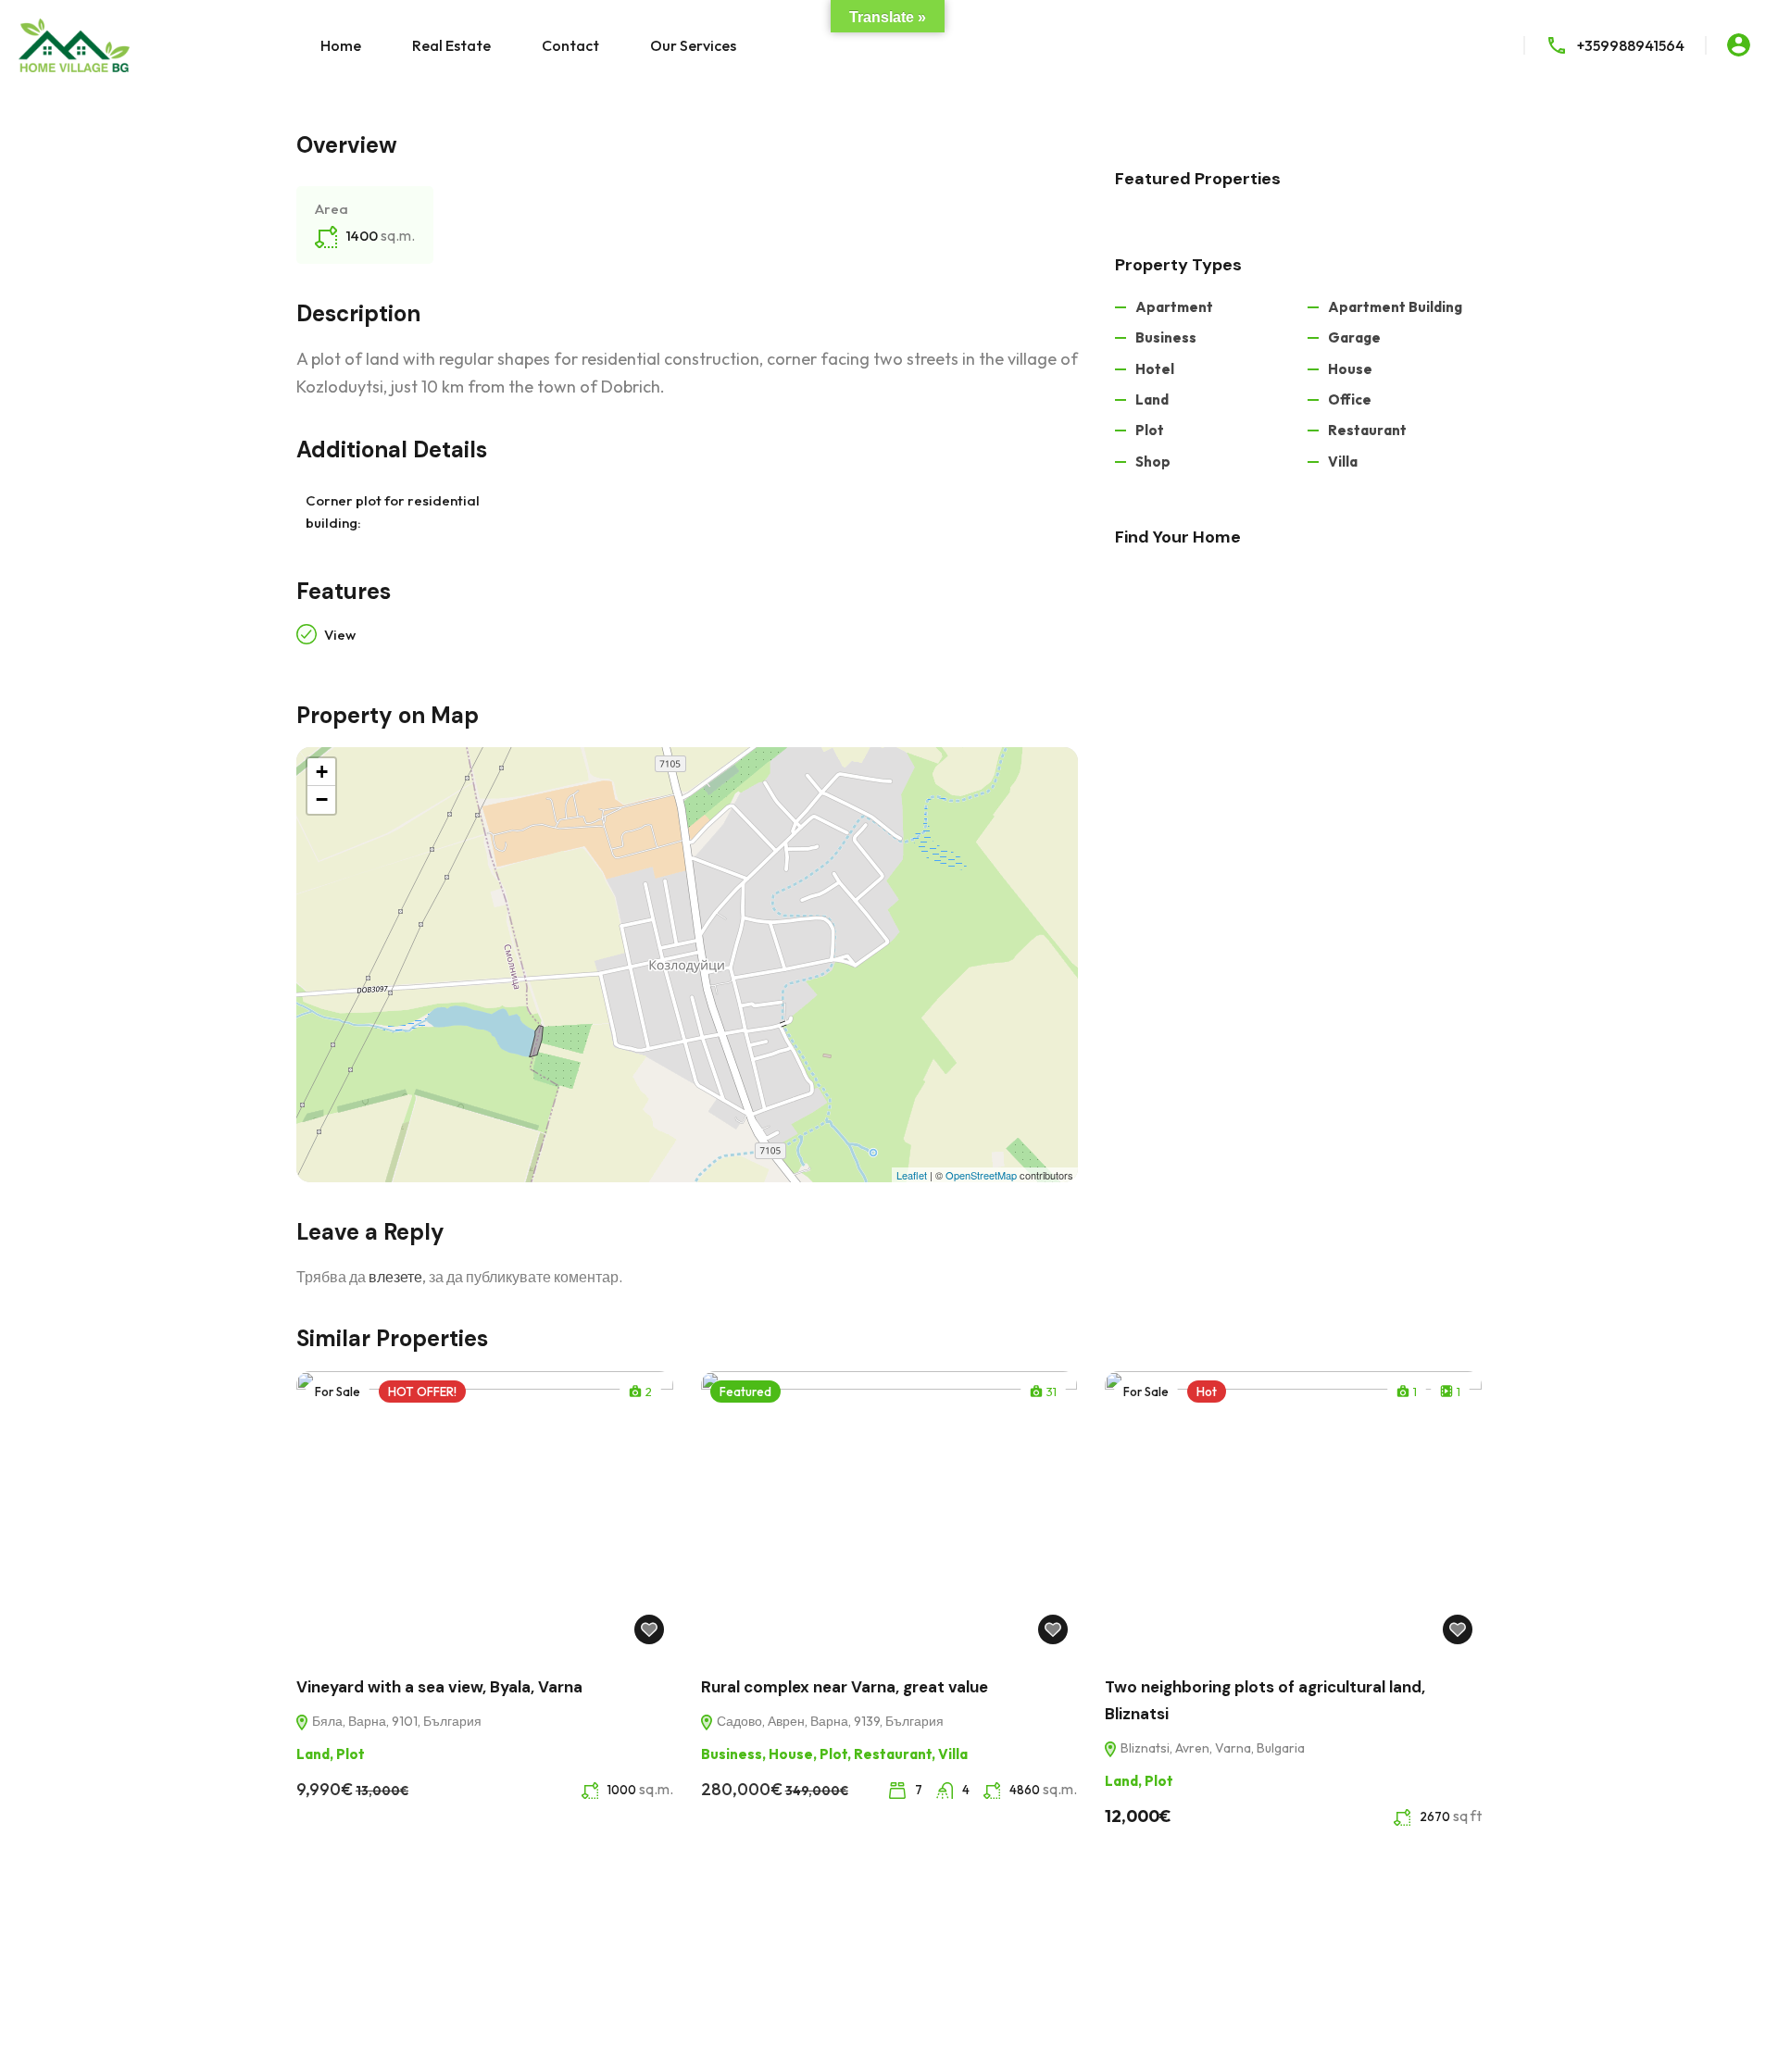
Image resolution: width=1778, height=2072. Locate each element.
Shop (1153, 462)
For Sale (338, 1392)
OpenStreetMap (981, 1175)
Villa (1343, 462)
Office (1350, 399)
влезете (395, 1277)
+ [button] (322, 772)
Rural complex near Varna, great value (845, 1687)
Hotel (1155, 369)
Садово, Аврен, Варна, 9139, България (829, 1721)
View (340, 635)
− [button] (322, 799)
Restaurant (1367, 430)
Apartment (1174, 307)
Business (1166, 337)
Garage (1354, 337)
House (1350, 369)
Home (341, 45)
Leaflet (912, 1175)
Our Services (693, 45)
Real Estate (451, 45)
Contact (570, 45)
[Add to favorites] (649, 1629)
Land (1152, 399)
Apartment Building (1395, 307)
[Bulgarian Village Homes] (74, 44)
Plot (1150, 430)
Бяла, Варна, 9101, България (395, 1721)
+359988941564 (1631, 45)
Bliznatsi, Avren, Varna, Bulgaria (1211, 1748)
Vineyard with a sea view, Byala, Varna (439, 1687)
